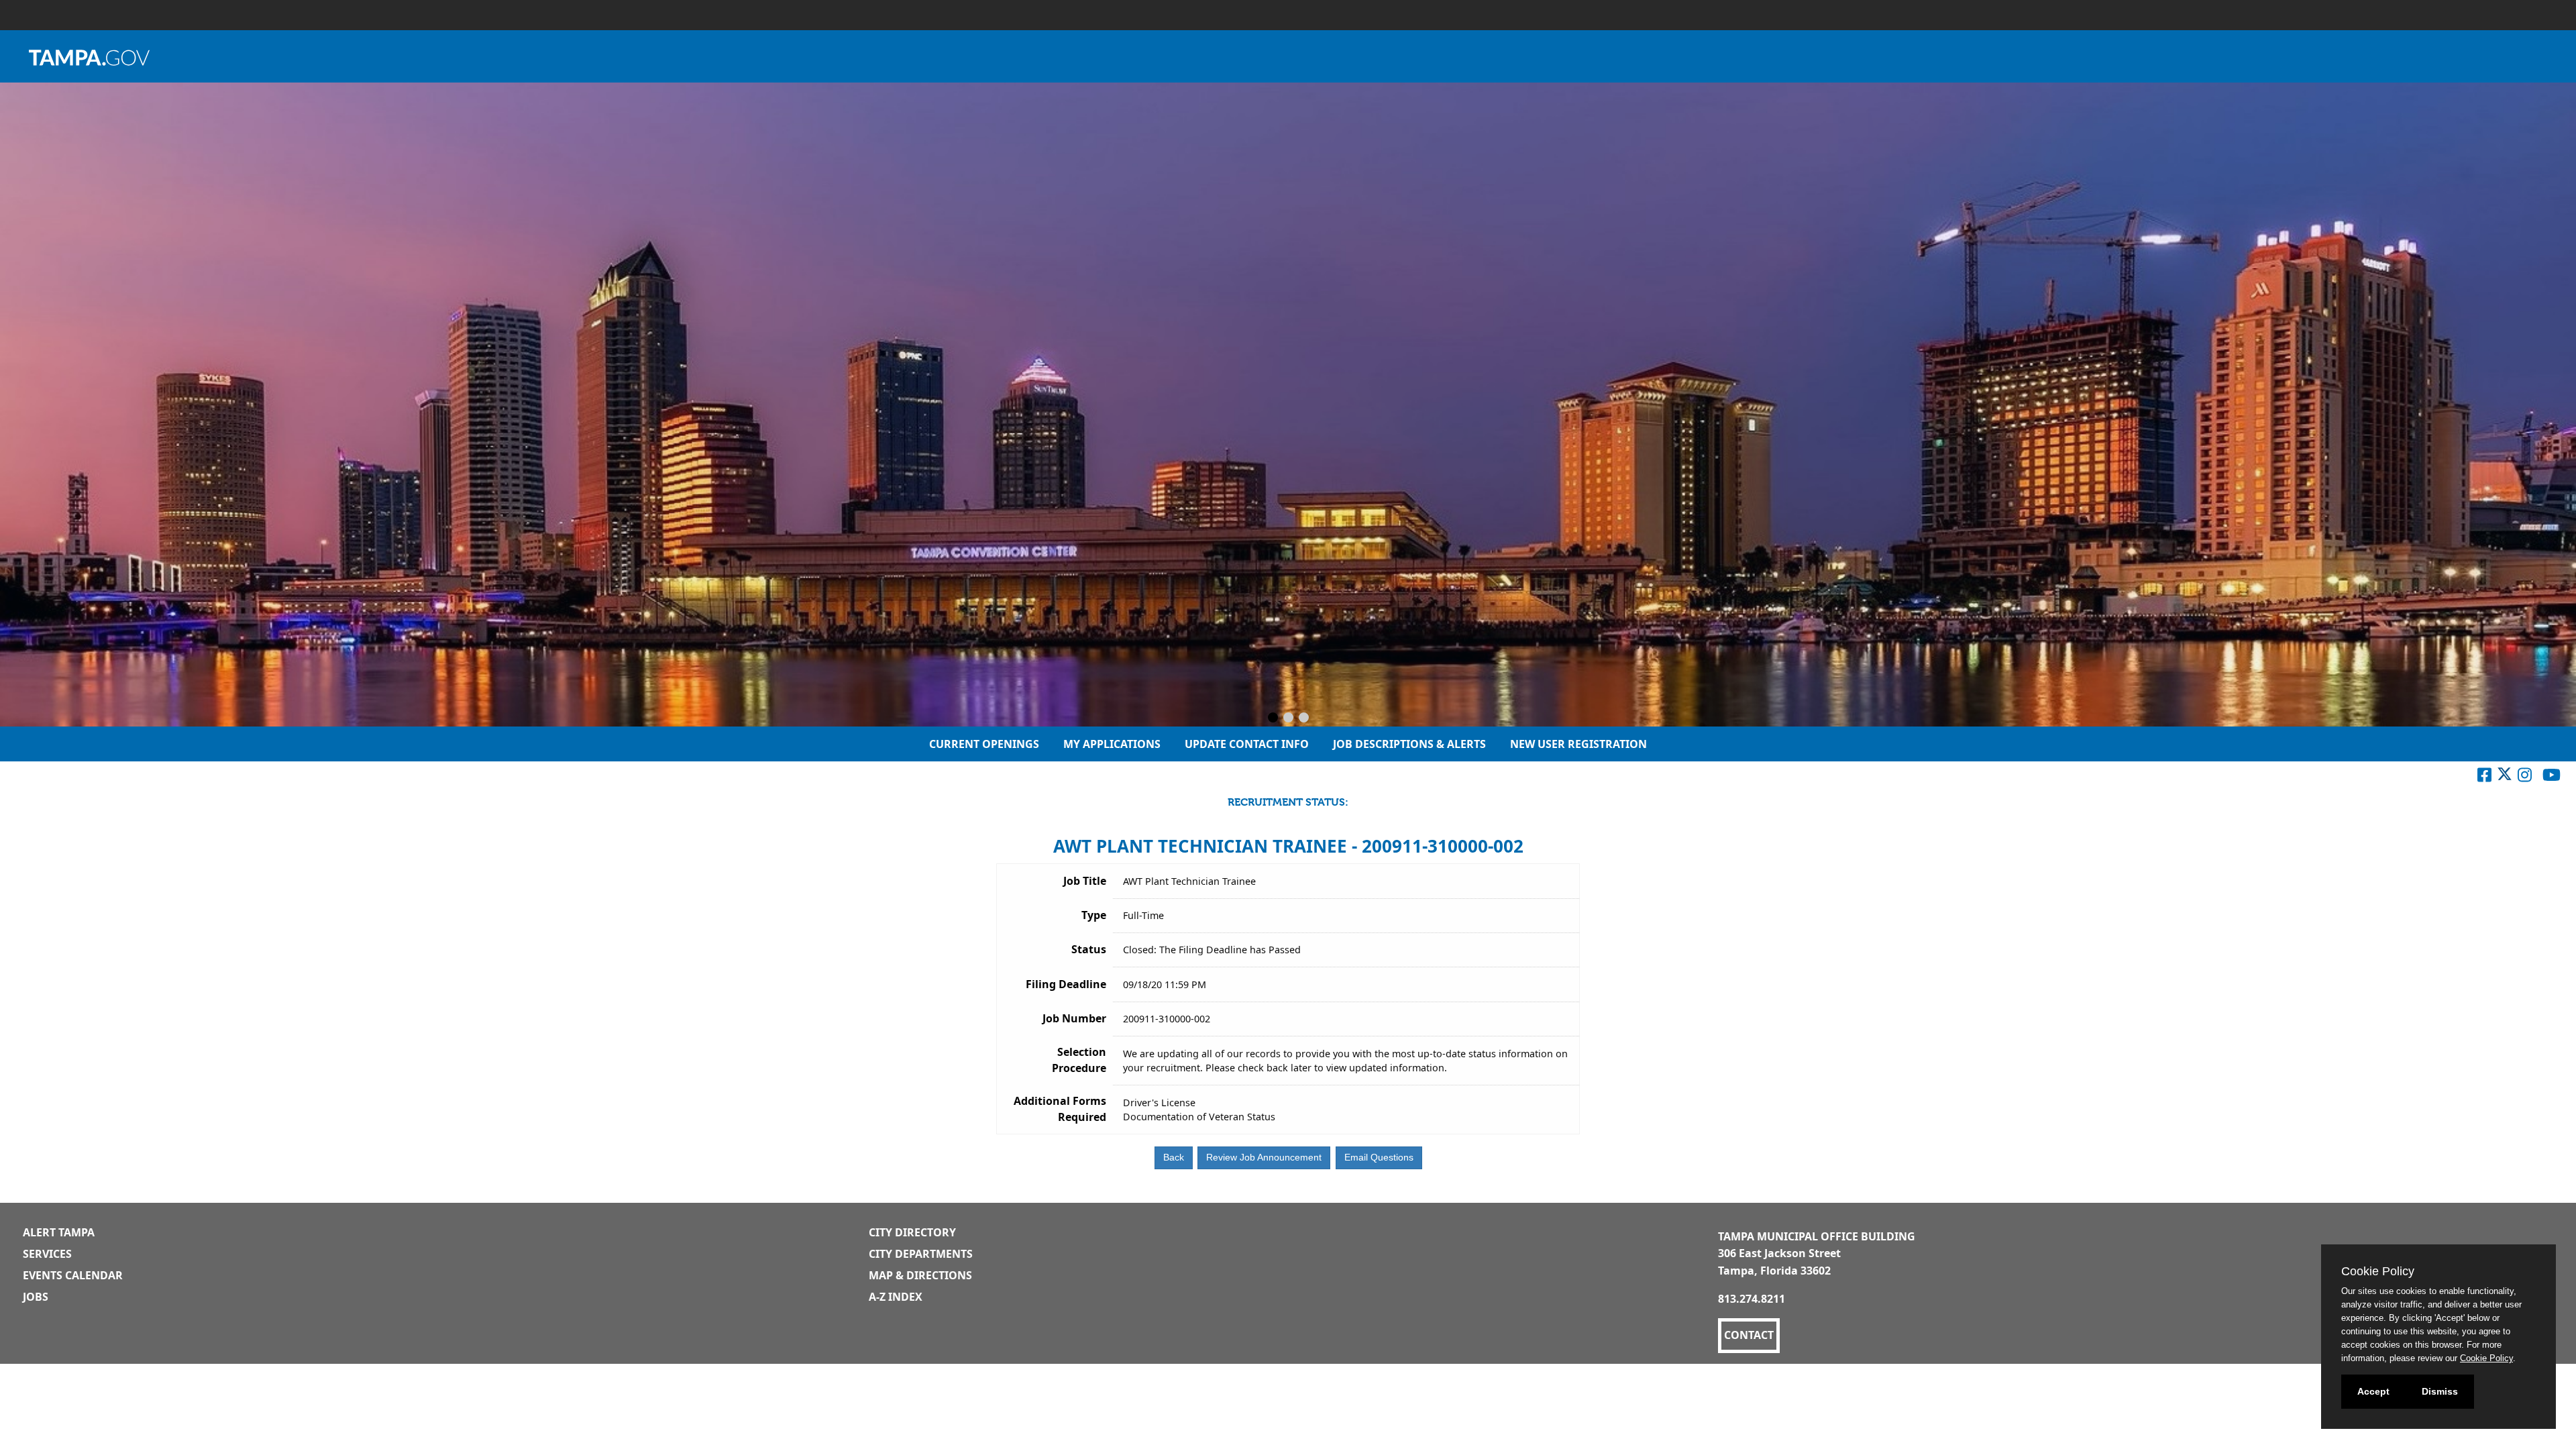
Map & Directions (920, 1275)
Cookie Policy (2486, 1358)
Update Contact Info (1247, 744)
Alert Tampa (59, 1232)
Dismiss (2440, 1391)
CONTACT (1749, 1335)
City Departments (921, 1254)
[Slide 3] (1304, 718)
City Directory (912, 1232)
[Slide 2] (1288, 718)
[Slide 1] (1273, 718)
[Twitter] (2505, 777)
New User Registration (1578, 744)
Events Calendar (73, 1275)
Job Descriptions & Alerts (1409, 744)
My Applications (1112, 744)
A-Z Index (896, 1297)
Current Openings (984, 744)
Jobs (36, 1297)
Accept (2373, 1391)
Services (47, 1254)
